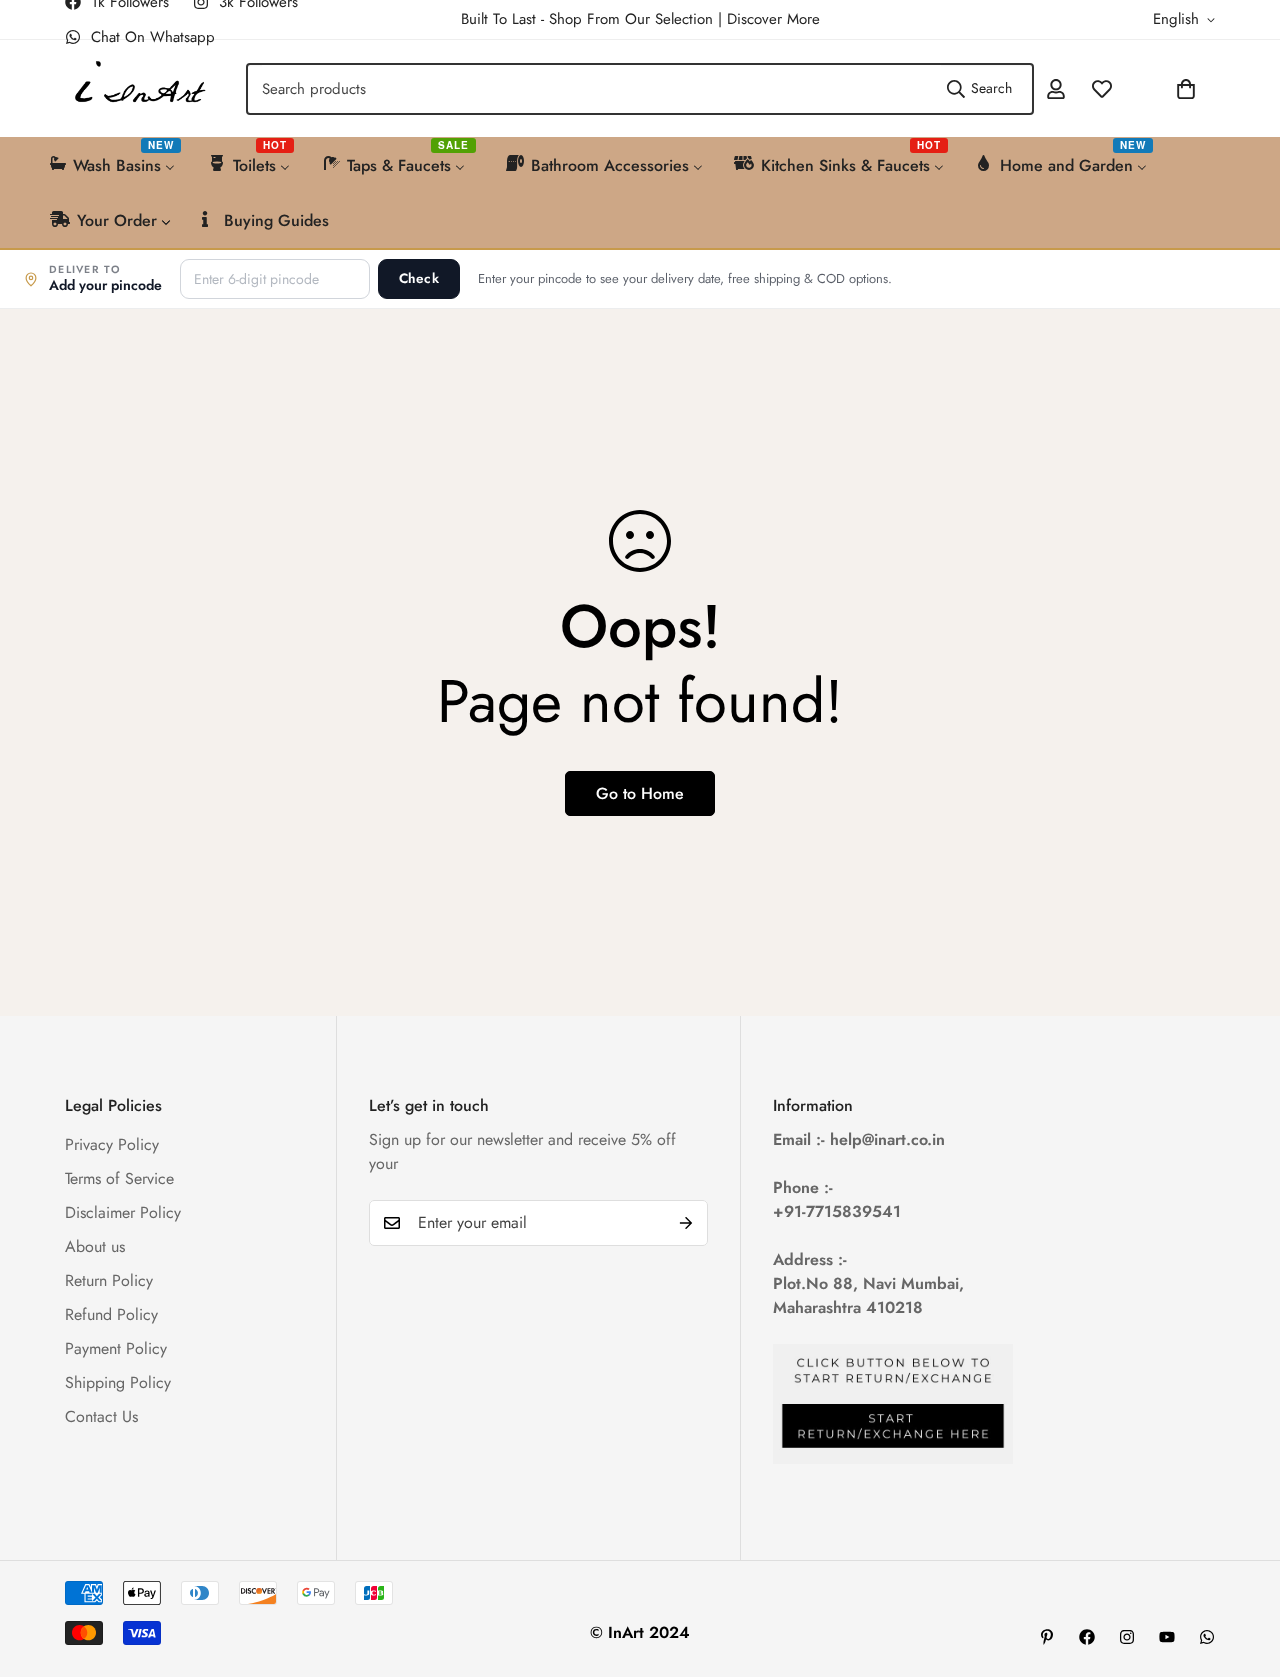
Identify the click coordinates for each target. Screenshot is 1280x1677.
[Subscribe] (686, 1223)
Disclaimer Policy (123, 1212)
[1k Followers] (1087, 1637)
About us (95, 1246)
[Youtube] (1167, 1637)
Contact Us (101, 1416)
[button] (1133, 89)
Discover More (773, 19)
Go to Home (640, 793)
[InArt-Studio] (137, 88)
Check (419, 278)
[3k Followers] (1127, 1637)
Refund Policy (111, 1314)
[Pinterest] (1047, 1637)
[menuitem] (113, 163)
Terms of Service (119, 1178)
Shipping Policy (118, 1382)
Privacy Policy (112, 1144)
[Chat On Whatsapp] (1207, 1637)
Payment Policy (116, 1348)
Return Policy (109, 1280)
